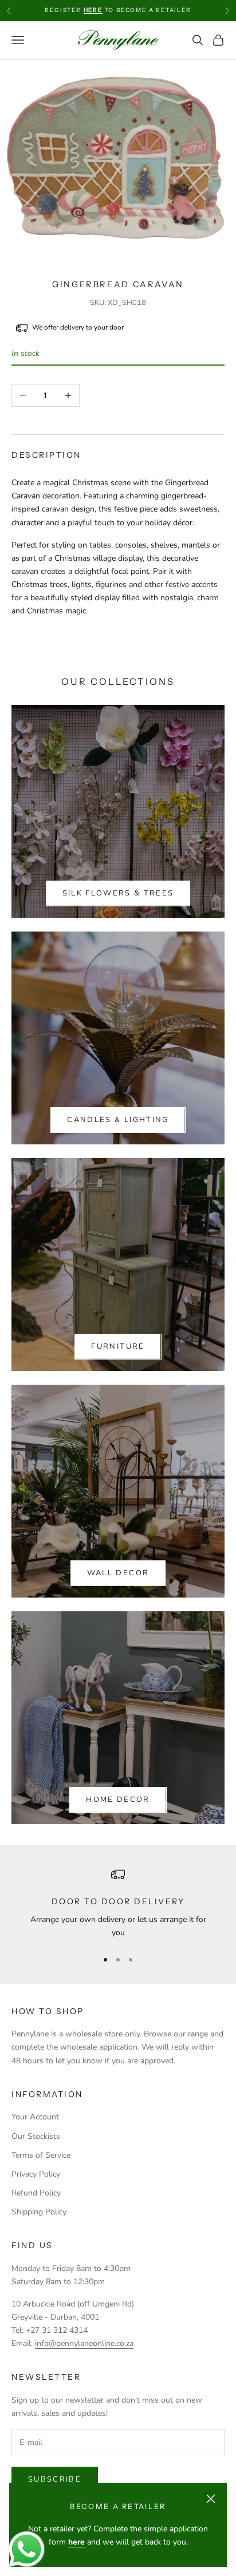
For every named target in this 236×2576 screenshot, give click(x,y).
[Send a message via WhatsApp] (27, 2549)
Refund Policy (36, 2193)
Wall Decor (118, 1573)
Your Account (35, 2117)
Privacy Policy (36, 2174)
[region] (118, 1904)
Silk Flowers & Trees (118, 893)
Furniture (118, 1346)
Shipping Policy (39, 2212)
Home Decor (118, 1800)
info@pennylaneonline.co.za (84, 2343)
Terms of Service (41, 2155)
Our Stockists (36, 2136)
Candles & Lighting (118, 1120)
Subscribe (55, 2479)
